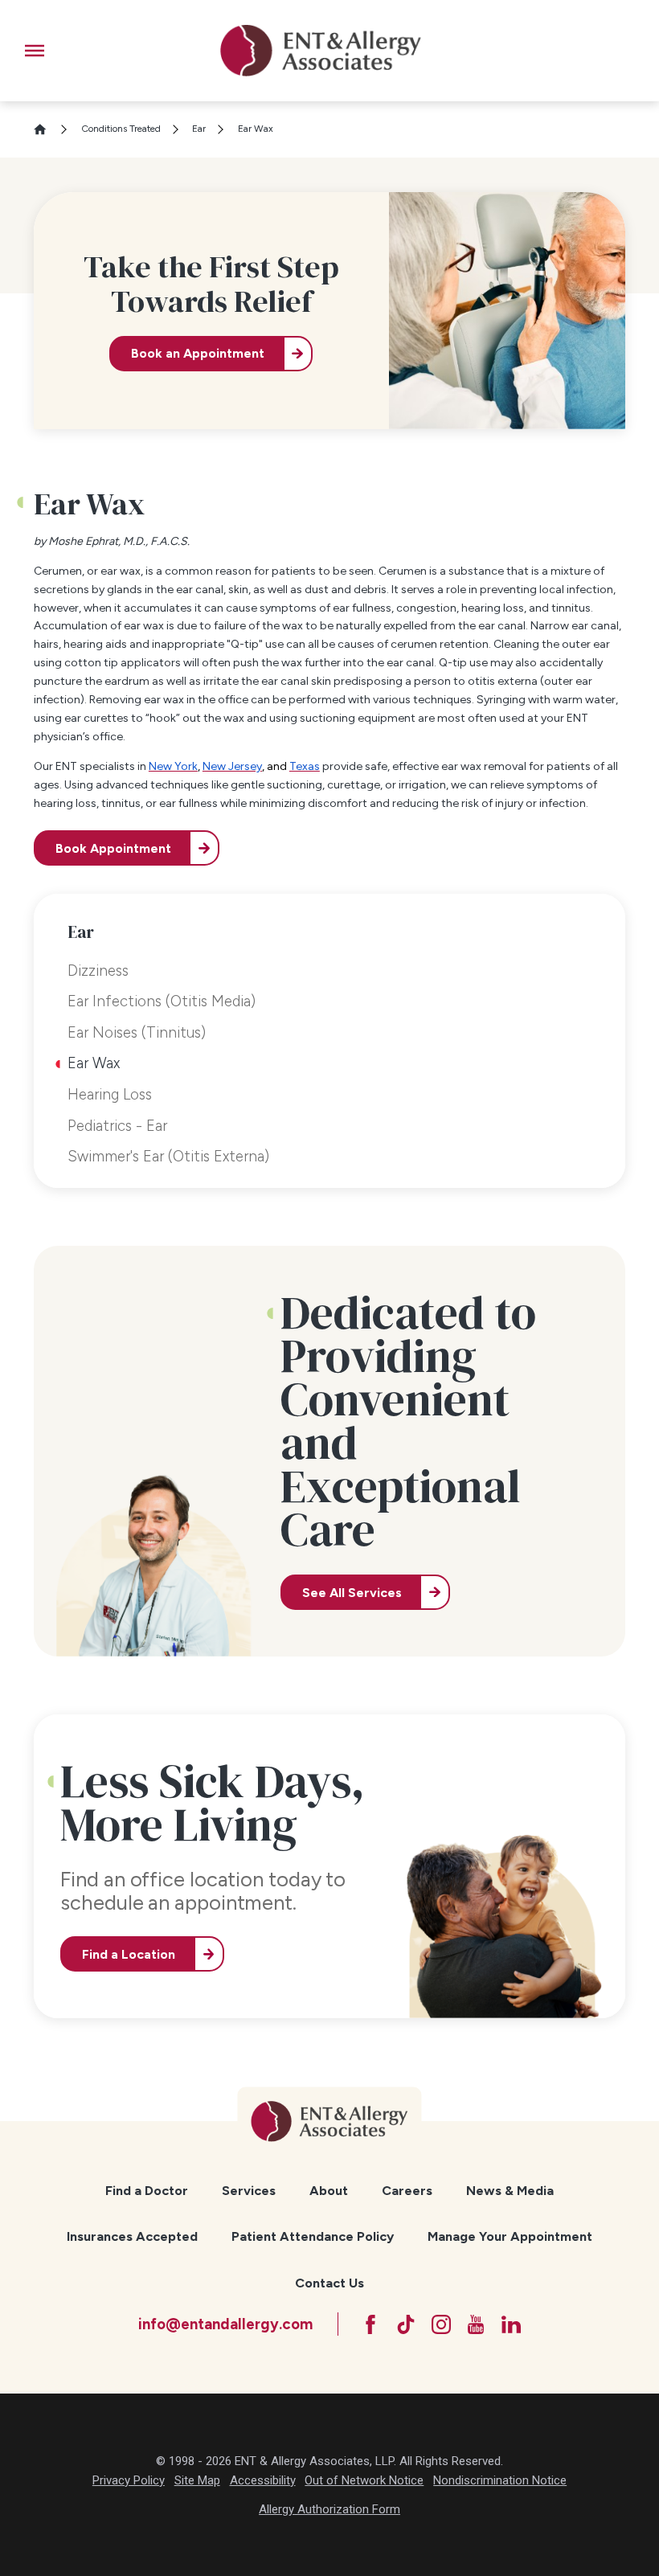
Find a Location (129, 1954)
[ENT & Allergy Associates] (321, 51)
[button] (35, 51)
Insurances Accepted (132, 2236)
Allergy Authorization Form (329, 2509)
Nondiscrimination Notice (500, 2480)
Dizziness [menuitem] (98, 971)
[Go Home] (46, 129)
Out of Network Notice (364, 2480)
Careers (407, 2191)
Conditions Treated (121, 129)
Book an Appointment (198, 353)
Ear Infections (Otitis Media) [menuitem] (162, 1001)
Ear (199, 129)
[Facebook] (370, 2324)
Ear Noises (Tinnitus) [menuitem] (137, 1032)
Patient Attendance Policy (313, 2236)
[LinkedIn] (511, 2324)
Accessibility (263, 2480)
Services (249, 2191)
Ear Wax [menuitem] (94, 1063)
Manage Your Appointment (510, 2236)
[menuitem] (147, 2191)
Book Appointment (113, 848)
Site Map (197, 2480)
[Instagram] (441, 2324)
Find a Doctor (147, 2191)
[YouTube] (476, 2324)
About (329, 2191)
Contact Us (329, 2283)
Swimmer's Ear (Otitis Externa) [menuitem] (168, 1156)
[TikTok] (406, 2324)
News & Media (510, 2191)
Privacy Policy (129, 2480)
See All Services (352, 1593)
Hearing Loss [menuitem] (110, 1094)
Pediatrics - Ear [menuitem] (117, 1126)
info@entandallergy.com (225, 2324)
